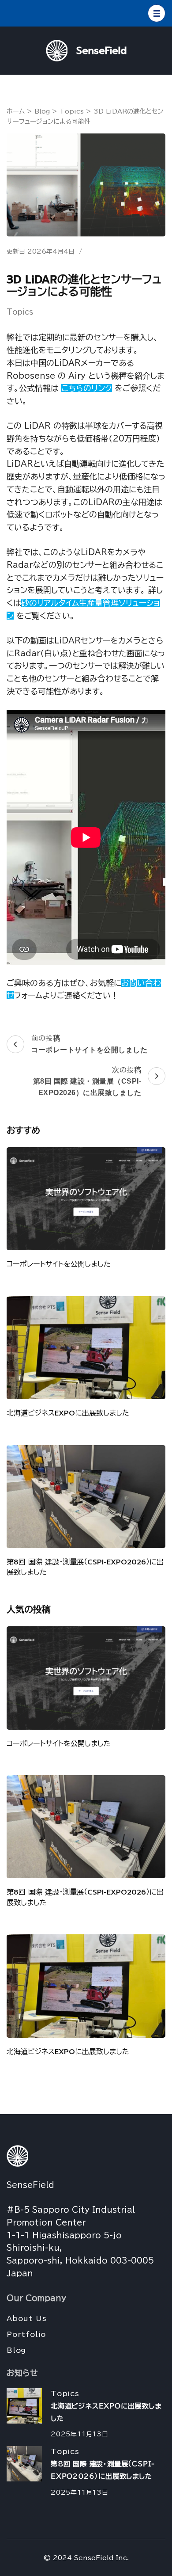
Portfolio (26, 2334)
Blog (16, 2350)
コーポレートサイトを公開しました (59, 1264)
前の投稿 (89, 1044)
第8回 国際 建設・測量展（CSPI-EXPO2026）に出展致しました (85, 1567)
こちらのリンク (87, 388)
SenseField (101, 51)
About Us (26, 2318)
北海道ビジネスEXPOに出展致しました (68, 1413)
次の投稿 (87, 1081)
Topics (20, 312)
